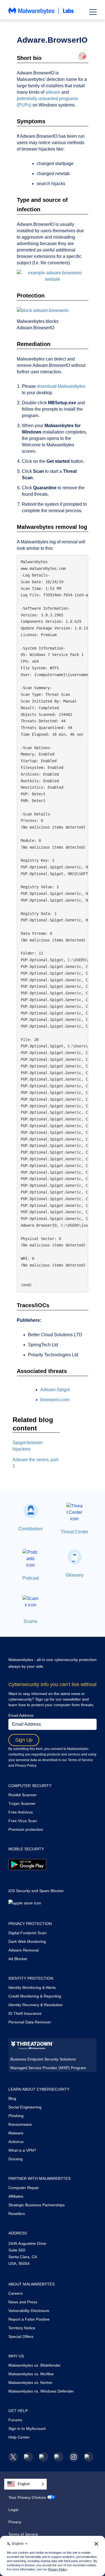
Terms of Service (80, 1760)
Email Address (21, 1715)
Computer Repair (24, 2188)
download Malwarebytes (61, 386)
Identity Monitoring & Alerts (32, 1987)
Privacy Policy (26, 1766)
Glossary (75, 1575)
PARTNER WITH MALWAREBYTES (39, 2178)
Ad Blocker (18, 1959)
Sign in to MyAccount (27, 2429)
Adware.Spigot (55, 1390)
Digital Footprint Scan (27, 1933)
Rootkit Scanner (23, 1795)
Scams (30, 1621)
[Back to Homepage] (41, 14)
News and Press (23, 2302)
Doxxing (16, 2159)
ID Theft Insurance (25, 2013)
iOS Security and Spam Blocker (36, 1891)
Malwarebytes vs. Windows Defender (41, 2391)
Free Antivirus (21, 1812)
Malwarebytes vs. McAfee (31, 2374)
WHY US (16, 2356)
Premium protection (26, 1829)
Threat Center (74, 1532)
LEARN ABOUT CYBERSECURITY (39, 2089)
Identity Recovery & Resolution (36, 2005)
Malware (16, 2133)
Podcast (31, 1578)
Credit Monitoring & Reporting (35, 1996)
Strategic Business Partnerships (37, 2205)
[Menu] (93, 12)
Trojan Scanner (22, 1803)
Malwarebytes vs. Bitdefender (35, 2365)
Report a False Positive (29, 2319)
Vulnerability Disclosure (29, 2311)
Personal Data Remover (30, 2022)
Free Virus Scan (23, 1821)
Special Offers (21, 2337)
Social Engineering (25, 2107)
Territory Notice (22, 2328)
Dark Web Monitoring (27, 1941)
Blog (12, 2098)
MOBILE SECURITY (26, 1849)
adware (53, 92)
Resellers (17, 2214)
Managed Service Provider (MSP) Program (48, 2068)
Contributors (30, 1529)
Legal (13, 2510)
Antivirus (16, 2142)
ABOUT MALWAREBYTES (32, 2284)
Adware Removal (24, 1950)
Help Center (19, 2437)
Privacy (15, 2522)
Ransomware (20, 2124)
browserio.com (55, 1400)
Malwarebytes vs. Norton (30, 2383)
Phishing (16, 2116)
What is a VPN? (22, 2150)
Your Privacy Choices (27, 2497)
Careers (16, 2293)
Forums (15, 2420)
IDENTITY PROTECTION (31, 1978)
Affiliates (16, 2196)
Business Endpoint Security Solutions (43, 2059)
